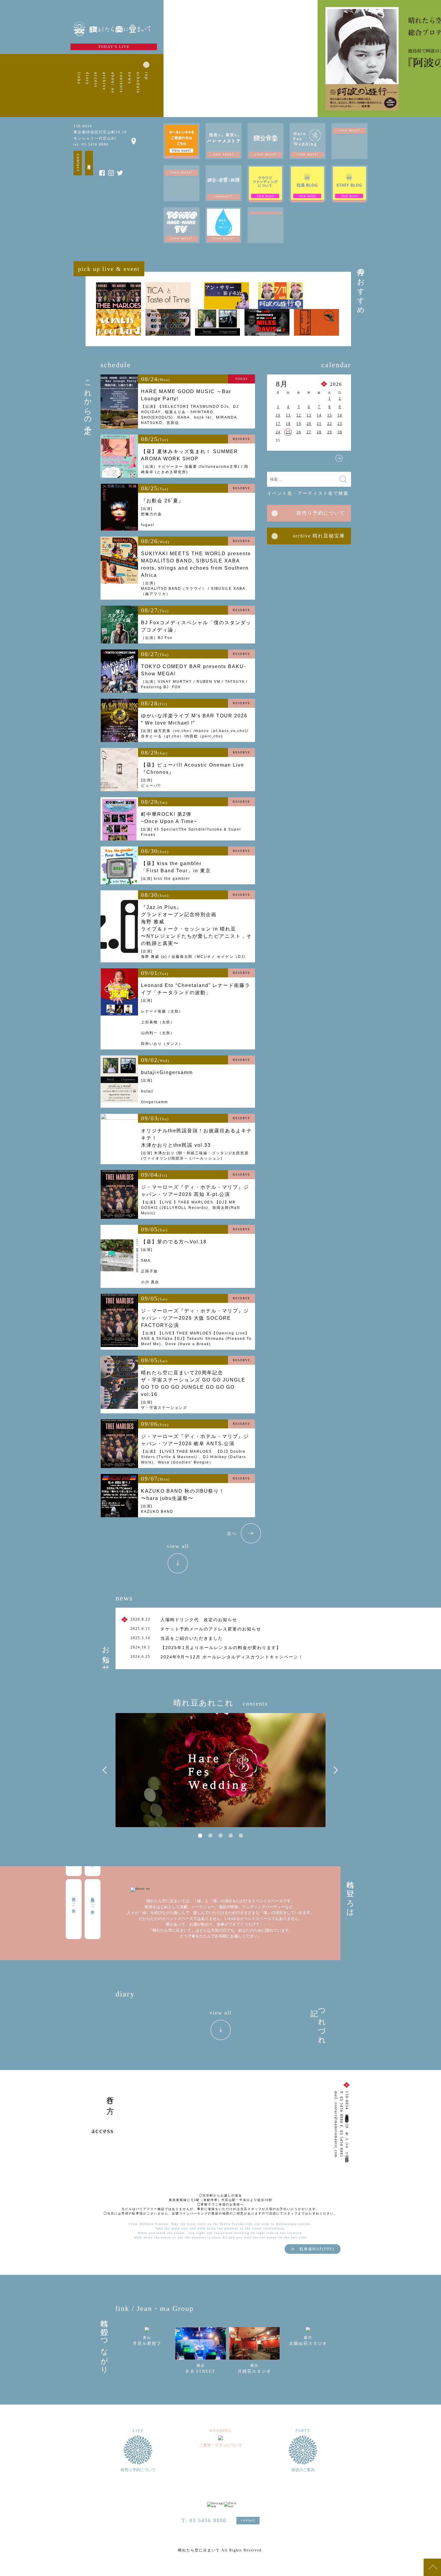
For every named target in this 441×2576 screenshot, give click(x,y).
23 (340, 424)
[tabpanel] (220, 1770)
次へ (232, 1533)
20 (309, 424)
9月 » (339, 458)
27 (309, 432)
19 (299, 424)
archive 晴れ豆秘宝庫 (319, 536)
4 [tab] (231, 1836)
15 (330, 415)
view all (178, 1546)
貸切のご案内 (74, 1900)
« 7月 (279, 458)
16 (340, 415)
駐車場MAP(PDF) (317, 2249)
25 (288, 432)
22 (330, 424)
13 (309, 415)
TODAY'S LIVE (114, 47)
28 (319, 432)
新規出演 (89, 163)
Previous (106, 1770)
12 (299, 415)
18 (288, 424)
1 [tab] (200, 1836)
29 (330, 432)
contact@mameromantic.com (336, 2130)
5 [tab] (241, 1836)
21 (319, 424)
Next (334, 1770)
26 (299, 432)
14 (319, 415)
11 (288, 415)
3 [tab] (220, 1836)
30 (340, 432)
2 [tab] (210, 1836)
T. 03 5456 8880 (204, 2520)
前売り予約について (321, 513)
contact (78, 163)
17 (278, 424)
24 (278, 432)
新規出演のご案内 (93, 1901)
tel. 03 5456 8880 (91, 144)
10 (278, 415)
